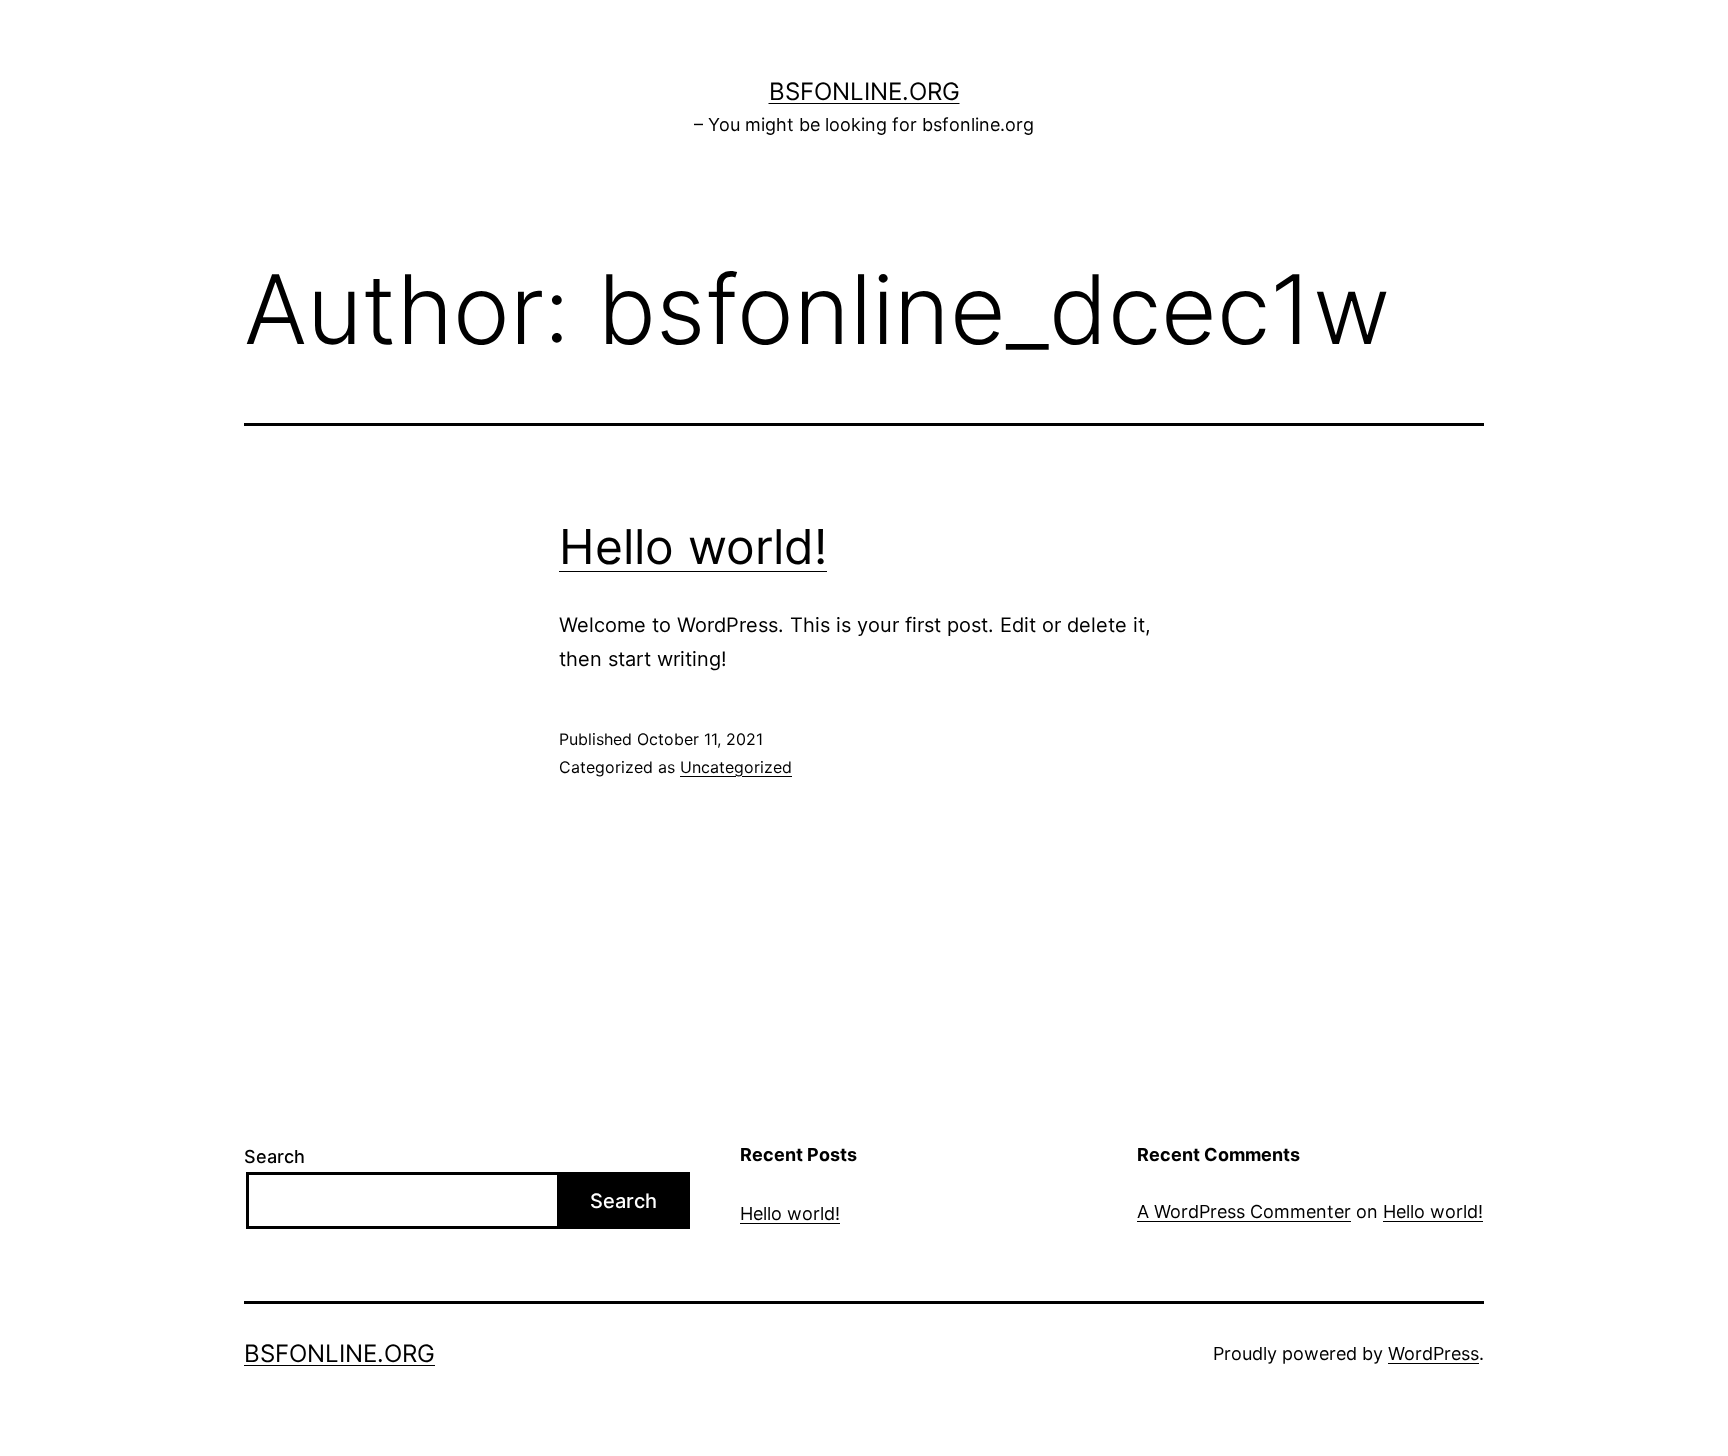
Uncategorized (736, 767)
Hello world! (693, 546)
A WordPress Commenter (1244, 1211)
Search (274, 1156)
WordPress (1433, 1353)
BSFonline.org (864, 91)
